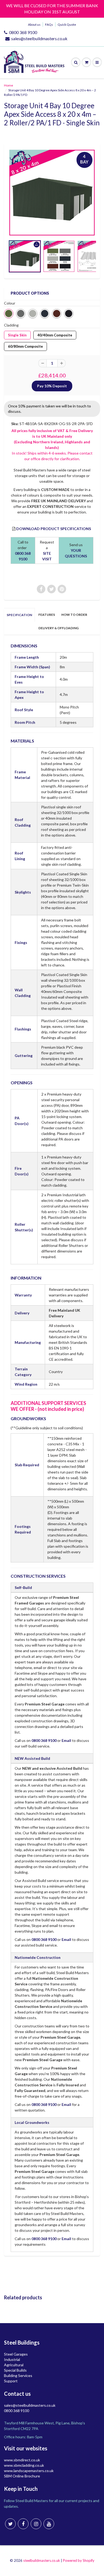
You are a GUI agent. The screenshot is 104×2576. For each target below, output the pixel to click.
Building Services (18, 2376)
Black (69, 314)
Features (47, 615)
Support (11, 2381)
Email (66, 1740)
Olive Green (9, 314)
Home (9, 85)
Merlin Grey (21, 314)
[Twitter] (10, 2524)
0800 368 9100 (23, 32)
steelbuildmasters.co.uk (42, 2560)
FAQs (49, 25)
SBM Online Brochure (22, 2476)
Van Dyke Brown (57, 314)
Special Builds (15, 2370)
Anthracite (45, 314)
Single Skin (17, 334)
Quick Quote (67, 25)
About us (34, 25)
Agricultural (14, 2365)
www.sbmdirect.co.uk (22, 2460)
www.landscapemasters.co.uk (29, 2471)
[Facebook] (23, 2524)
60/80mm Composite (26, 345)
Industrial (12, 2359)
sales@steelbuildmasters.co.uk (39, 38)
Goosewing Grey (33, 314)
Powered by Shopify (79, 2560)
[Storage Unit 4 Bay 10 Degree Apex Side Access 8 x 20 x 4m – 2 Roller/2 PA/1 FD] (52, 193)
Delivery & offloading (59, 628)
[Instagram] (36, 2524)
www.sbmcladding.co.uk (24, 2465)
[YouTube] (49, 2524)
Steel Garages (16, 2354)
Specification (19, 615)
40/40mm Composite (55, 334)
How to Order (74, 615)
